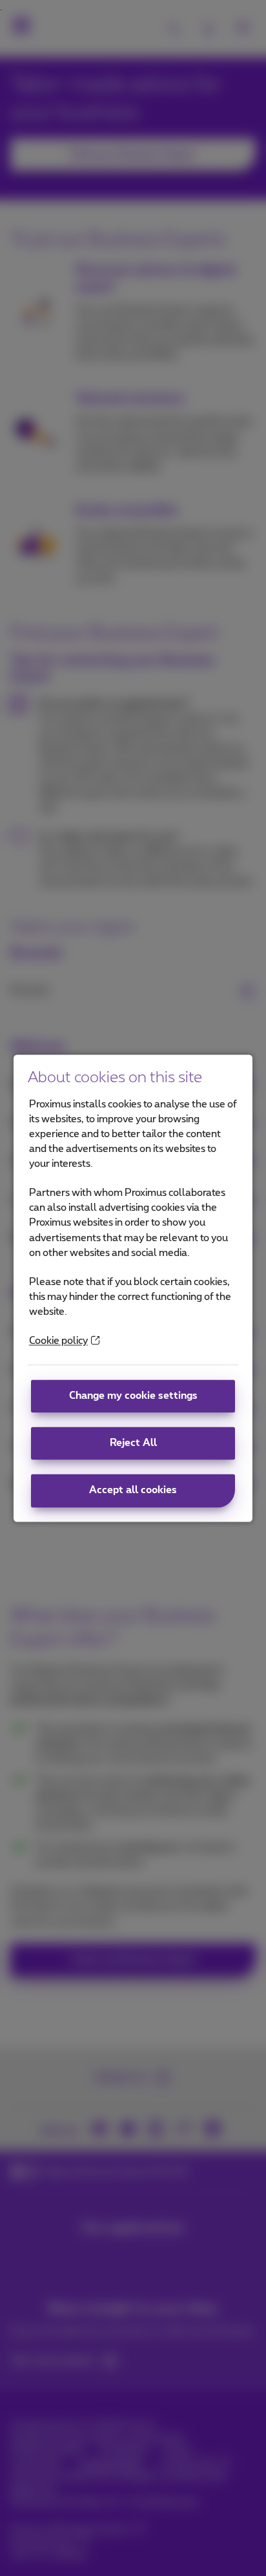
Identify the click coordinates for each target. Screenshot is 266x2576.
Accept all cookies (133, 1491)
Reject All (133, 1444)
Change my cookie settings (133, 1397)
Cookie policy (58, 1341)
